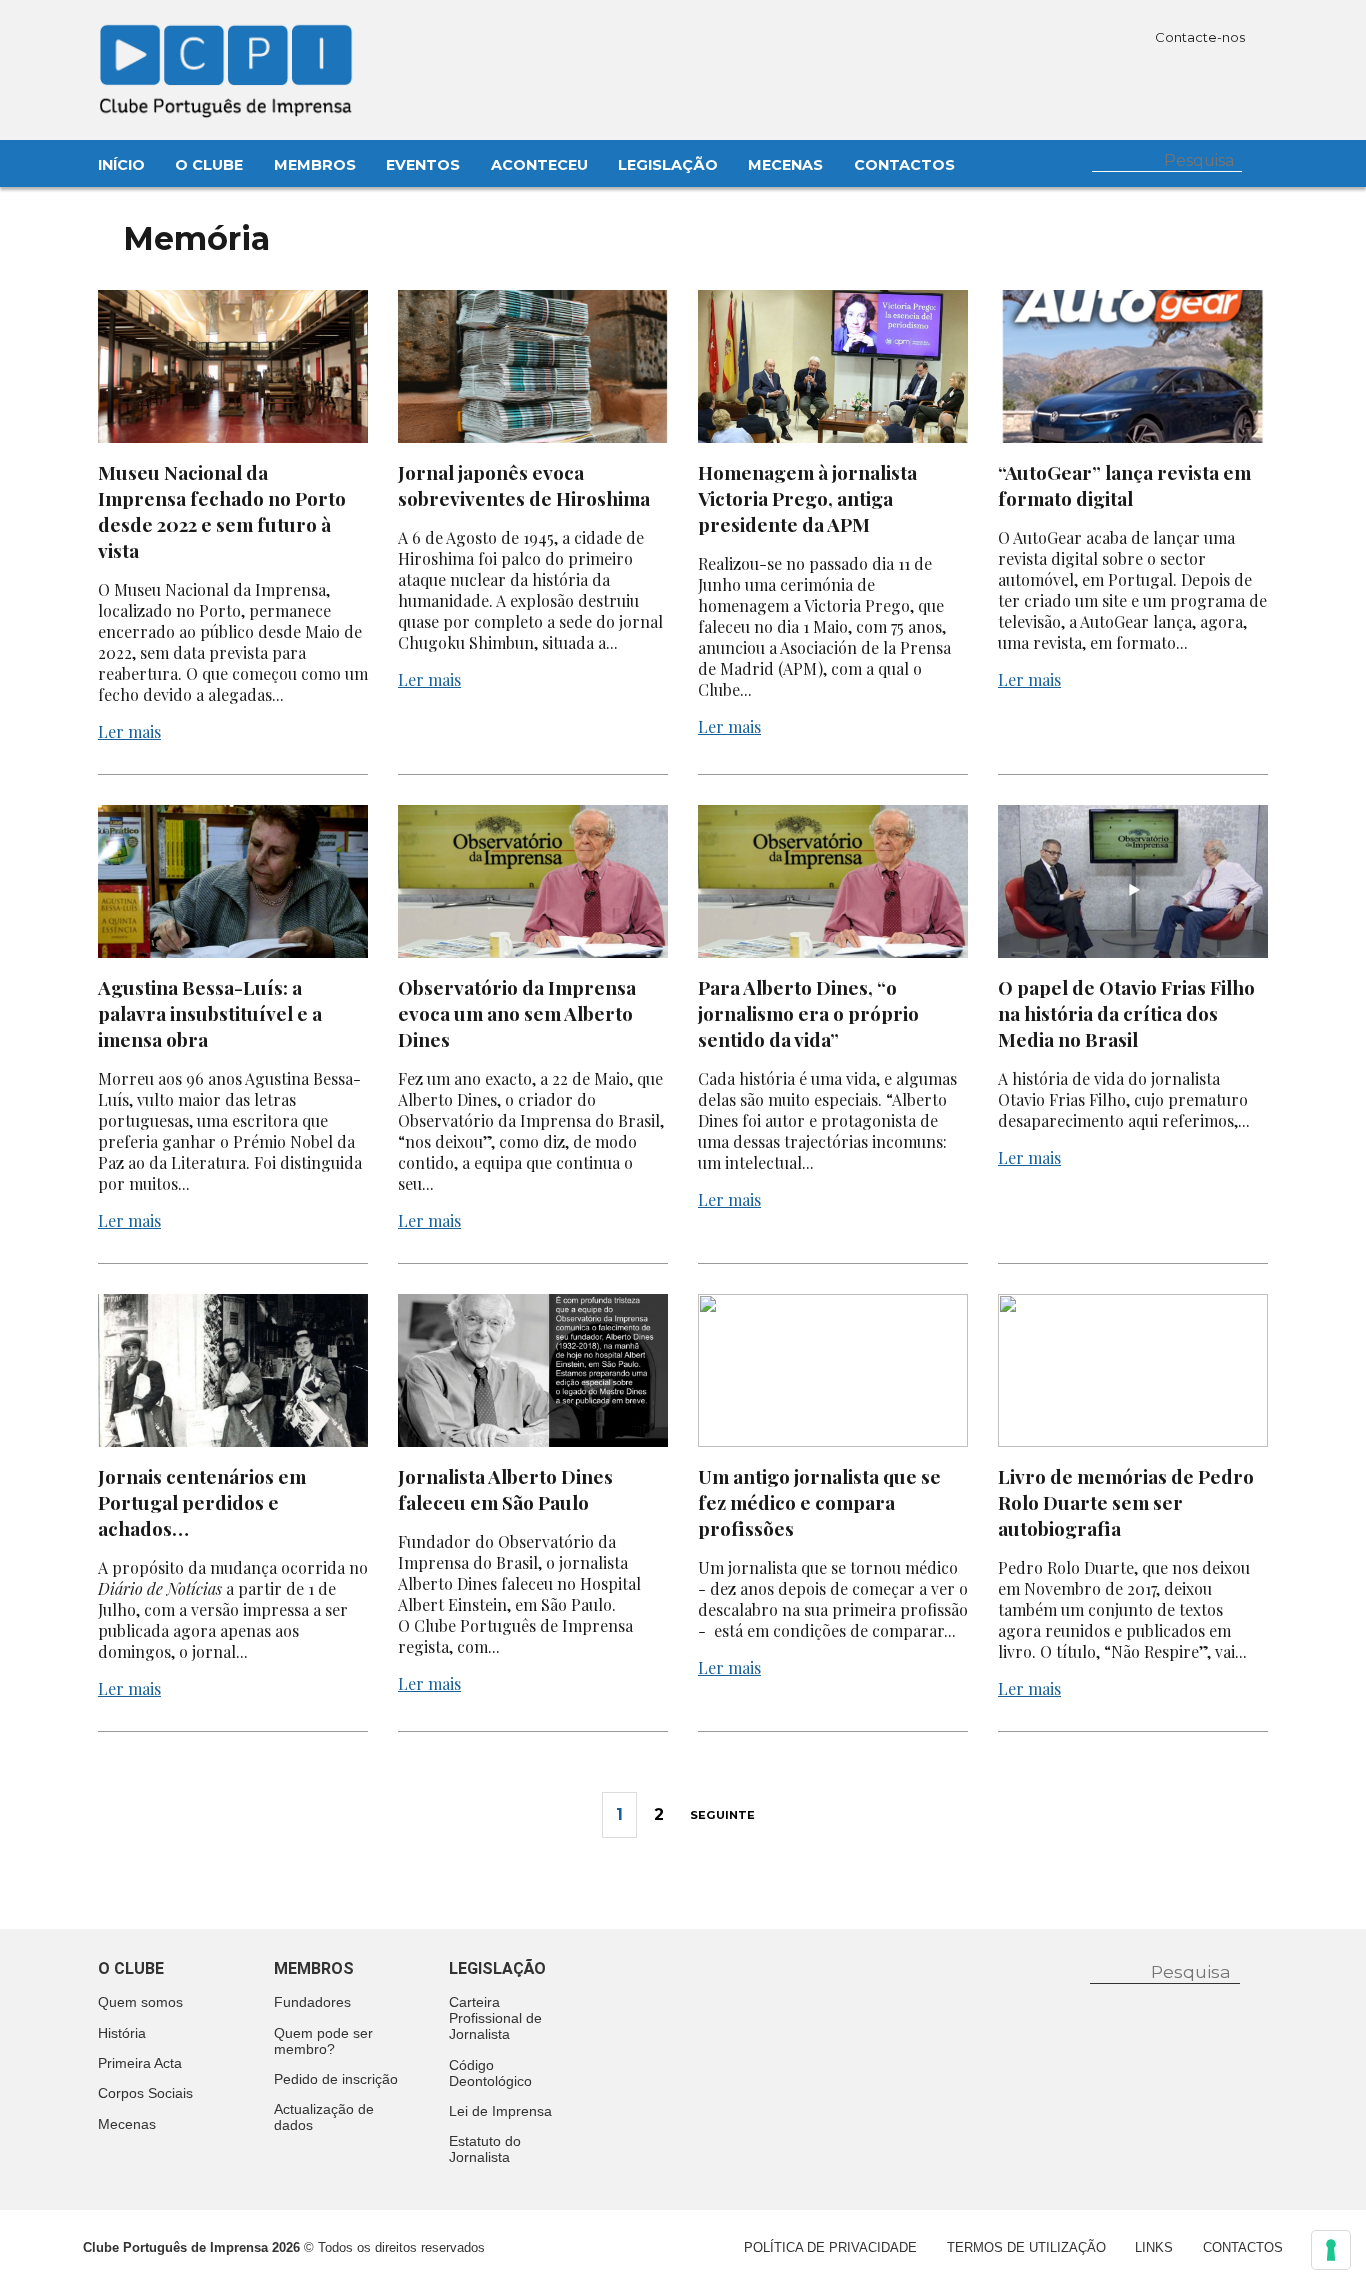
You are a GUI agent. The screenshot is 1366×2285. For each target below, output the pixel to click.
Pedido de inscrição (336, 2079)
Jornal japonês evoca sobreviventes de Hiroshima (526, 485)
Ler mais (129, 731)
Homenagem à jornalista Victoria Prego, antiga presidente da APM (807, 498)
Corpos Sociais (145, 2093)
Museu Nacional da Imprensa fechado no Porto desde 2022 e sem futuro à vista (222, 511)
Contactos (904, 165)
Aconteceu (539, 165)
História (122, 2033)
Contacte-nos (1201, 37)
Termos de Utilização (1026, 2247)
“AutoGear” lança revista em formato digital (1124, 485)
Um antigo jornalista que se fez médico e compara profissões (819, 1502)
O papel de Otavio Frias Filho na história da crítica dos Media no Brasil (1126, 1013)
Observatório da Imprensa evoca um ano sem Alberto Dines (517, 1013)
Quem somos (140, 2002)
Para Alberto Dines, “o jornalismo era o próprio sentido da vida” (808, 1013)
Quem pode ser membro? (323, 2041)
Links (1154, 2247)
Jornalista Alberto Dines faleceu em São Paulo (505, 1489)
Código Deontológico (490, 2073)
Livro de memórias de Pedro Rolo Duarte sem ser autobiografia (1126, 1502)
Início (121, 165)
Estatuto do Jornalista (485, 2149)
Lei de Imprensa (500, 2111)
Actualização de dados (324, 2117)
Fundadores (312, 2002)
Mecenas (785, 165)
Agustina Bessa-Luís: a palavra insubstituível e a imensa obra (210, 1013)
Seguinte (722, 1815)
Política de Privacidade (830, 2247)
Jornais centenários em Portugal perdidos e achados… (202, 1502)
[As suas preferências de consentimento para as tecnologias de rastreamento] (1331, 2250)
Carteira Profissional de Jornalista (495, 2018)
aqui (1143, 1120)
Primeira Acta (140, 2063)
